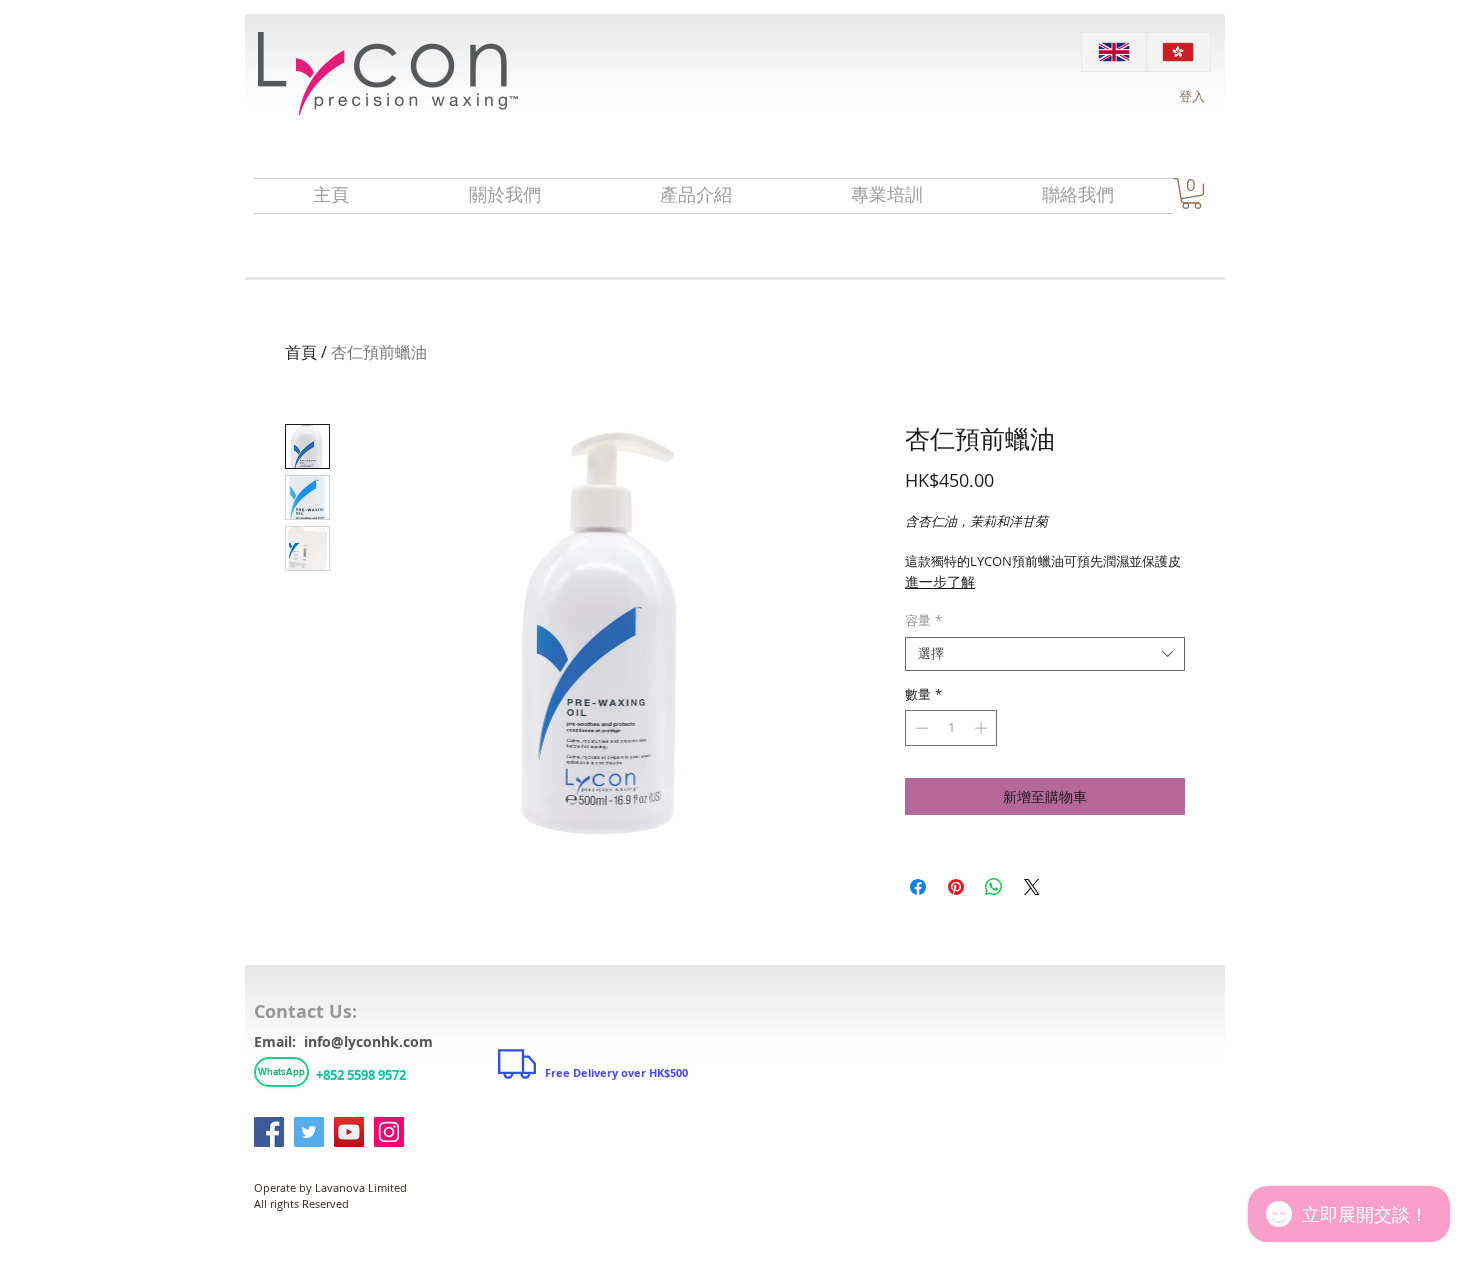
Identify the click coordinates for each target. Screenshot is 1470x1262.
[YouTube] (349, 1132)
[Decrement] (920, 728)
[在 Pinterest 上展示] (956, 887)
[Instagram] (389, 1132)
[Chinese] (1178, 52)
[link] (1191, 193)
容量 (923, 621)
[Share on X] (1032, 887)
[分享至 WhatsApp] (994, 887)
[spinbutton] (951, 728)
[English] (1114, 52)
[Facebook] (269, 1132)
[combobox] (1045, 654)
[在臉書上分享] (918, 887)
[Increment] (983, 728)
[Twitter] (309, 1132)
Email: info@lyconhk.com (343, 1041)
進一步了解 (940, 581)
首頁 (301, 352)
